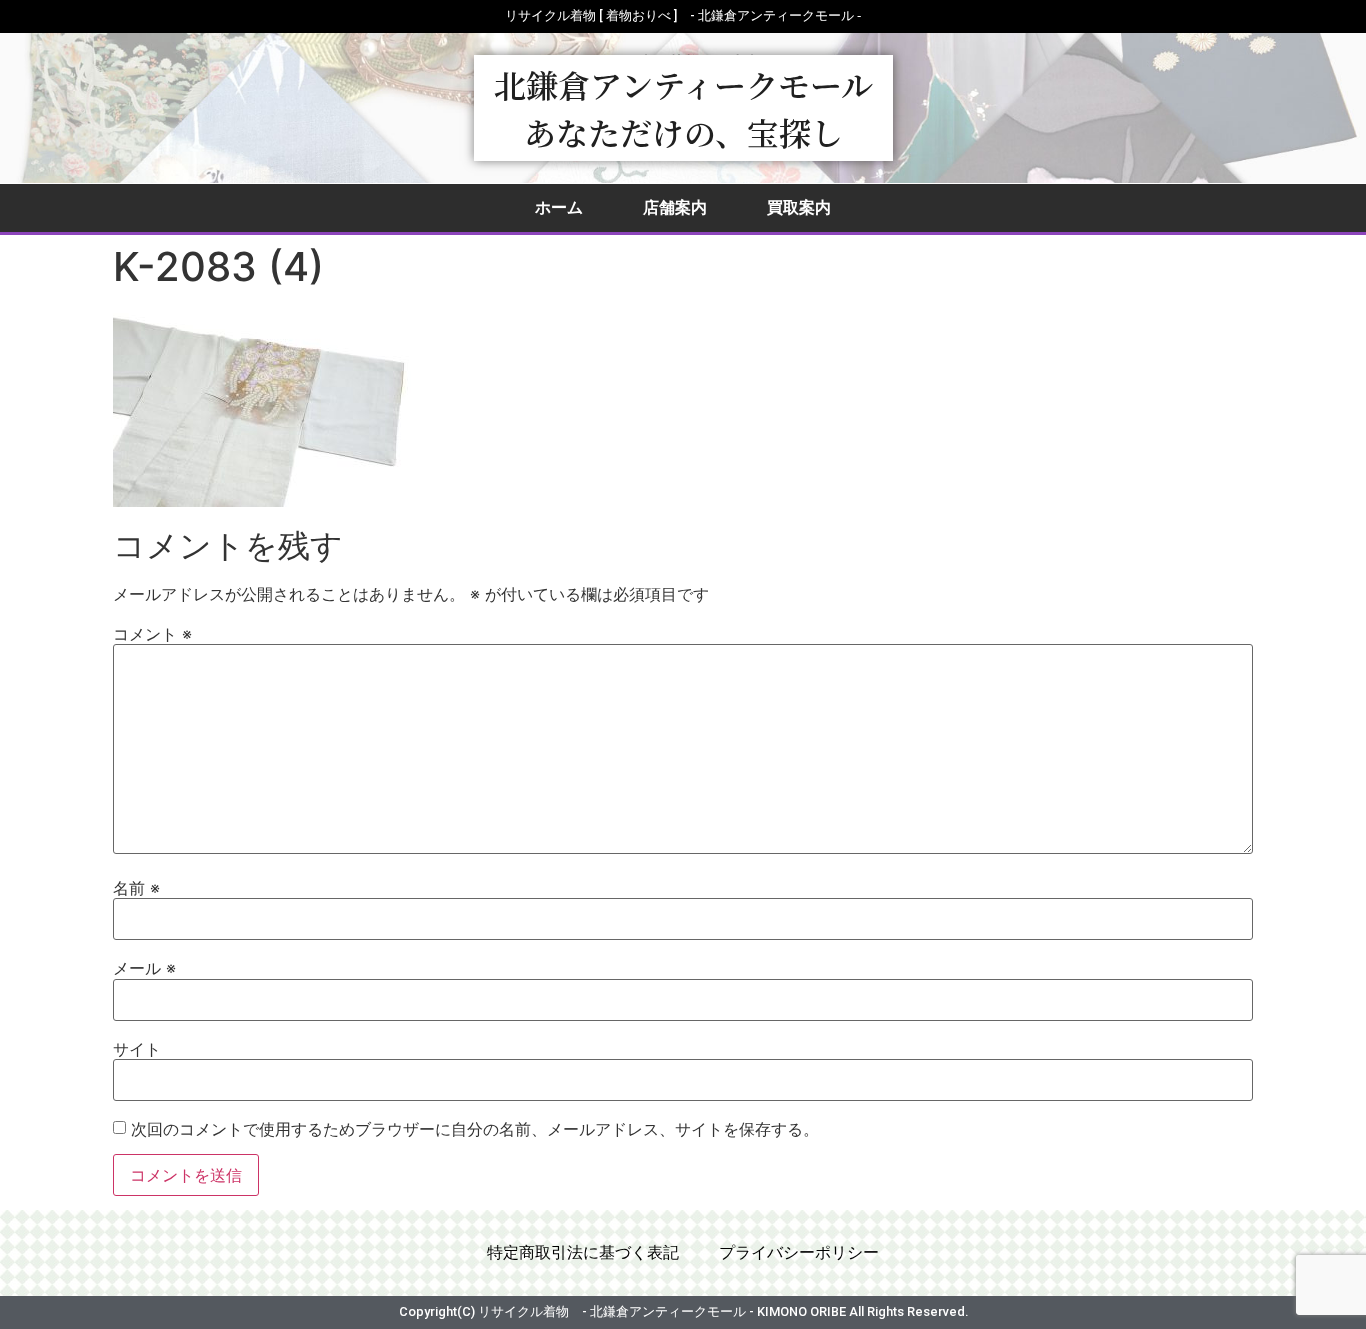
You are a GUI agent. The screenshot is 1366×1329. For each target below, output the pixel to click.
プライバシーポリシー (799, 1252)
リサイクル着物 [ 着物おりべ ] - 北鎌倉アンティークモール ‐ (683, 15)
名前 (136, 888)
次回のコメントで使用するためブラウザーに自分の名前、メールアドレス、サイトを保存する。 (475, 1129)
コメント (152, 634)
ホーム (559, 207)
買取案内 (799, 207)
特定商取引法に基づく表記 (583, 1252)
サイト (137, 1049)
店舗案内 (675, 207)
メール (144, 968)
